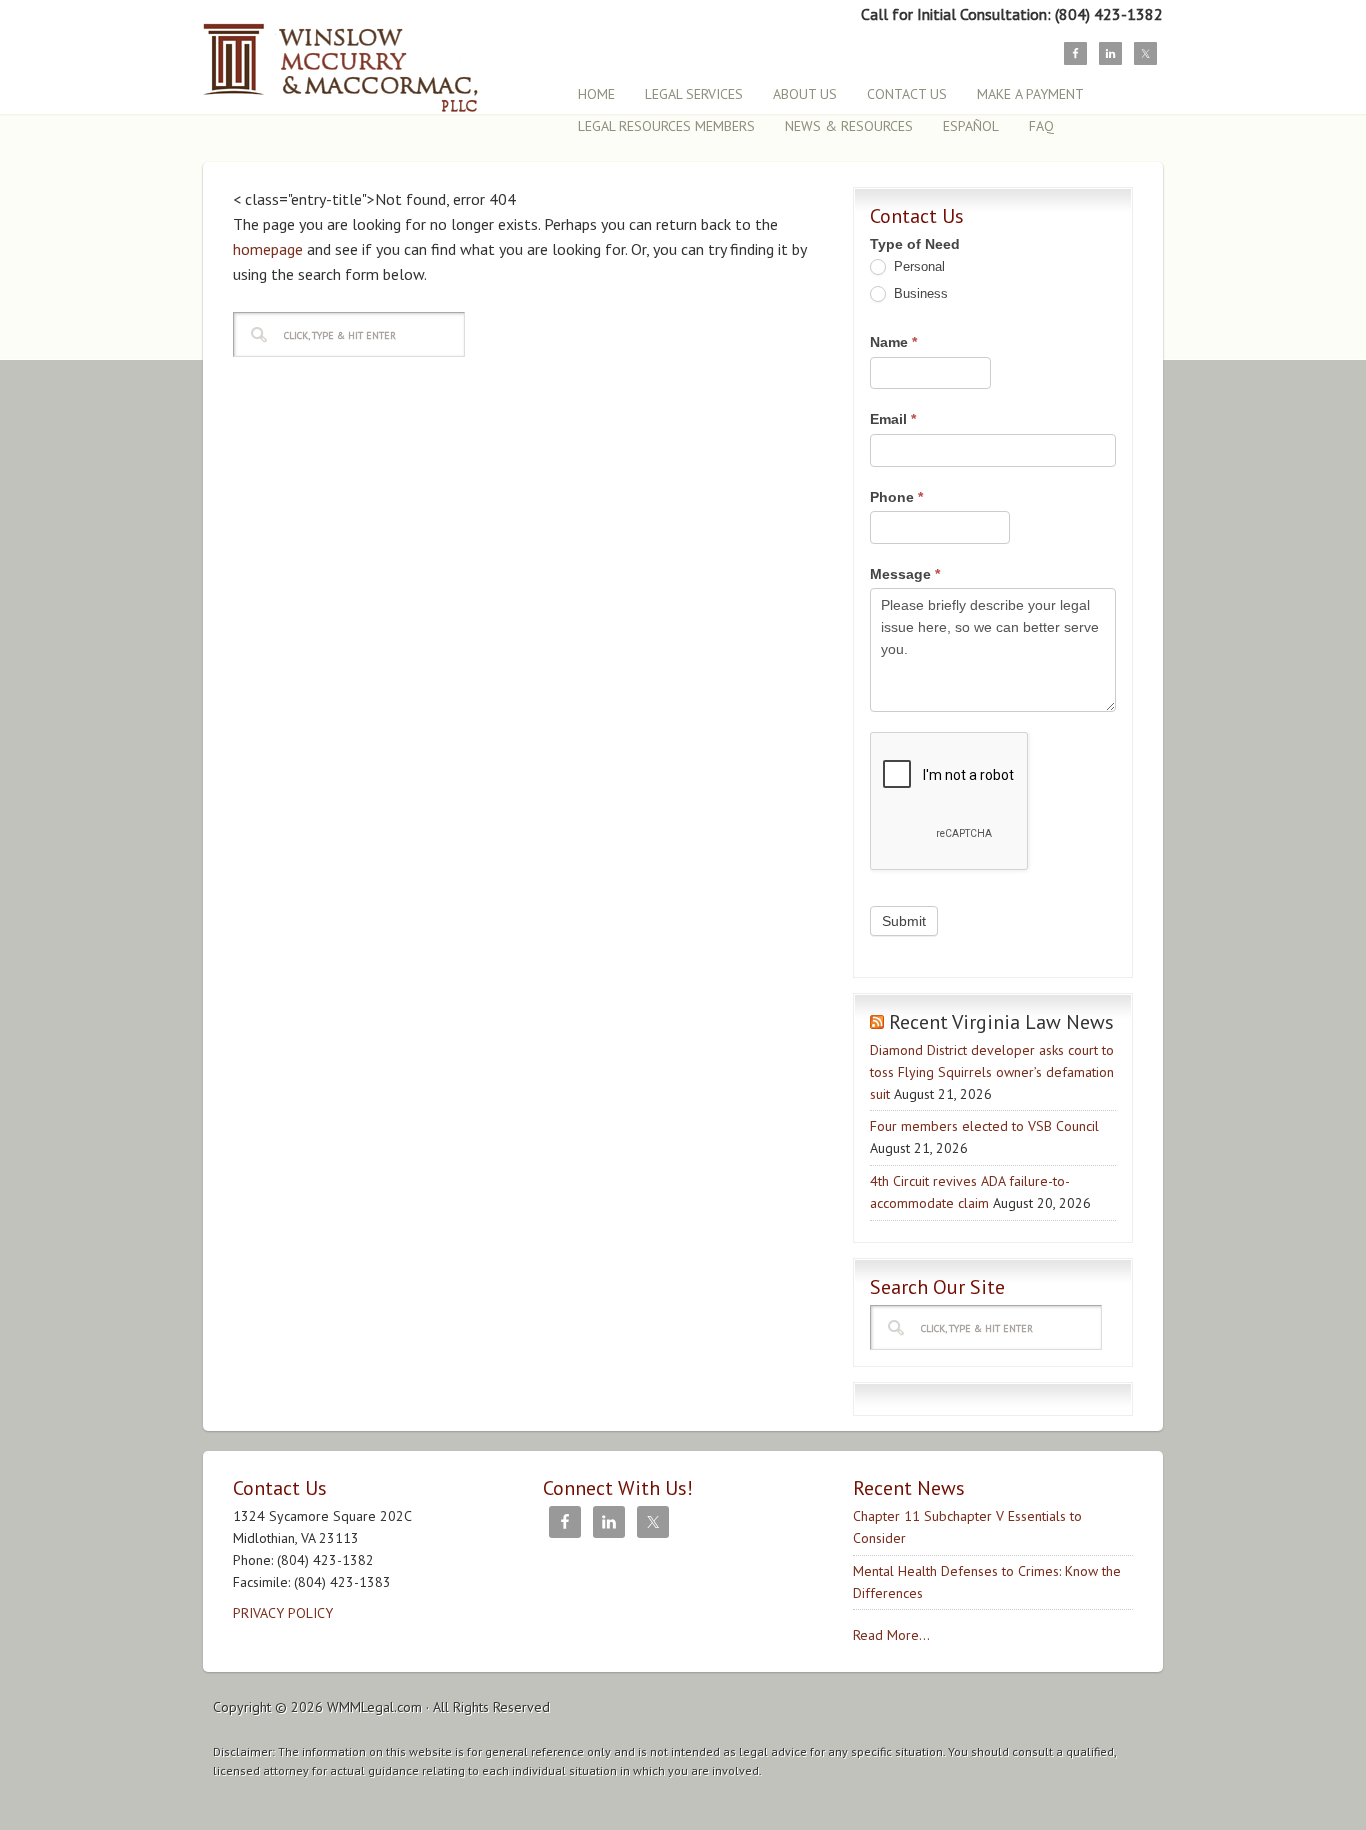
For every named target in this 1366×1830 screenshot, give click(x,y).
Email (893, 419)
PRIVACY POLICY (283, 1613)
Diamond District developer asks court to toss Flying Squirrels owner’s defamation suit (992, 1072)
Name (893, 342)
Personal (917, 266)
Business (919, 293)
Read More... (891, 1635)
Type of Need (915, 244)
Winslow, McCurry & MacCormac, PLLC (378, 57)
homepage (268, 249)
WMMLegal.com (374, 1707)
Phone (896, 497)
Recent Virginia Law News (1001, 1022)
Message (905, 574)
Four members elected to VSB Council (984, 1126)
